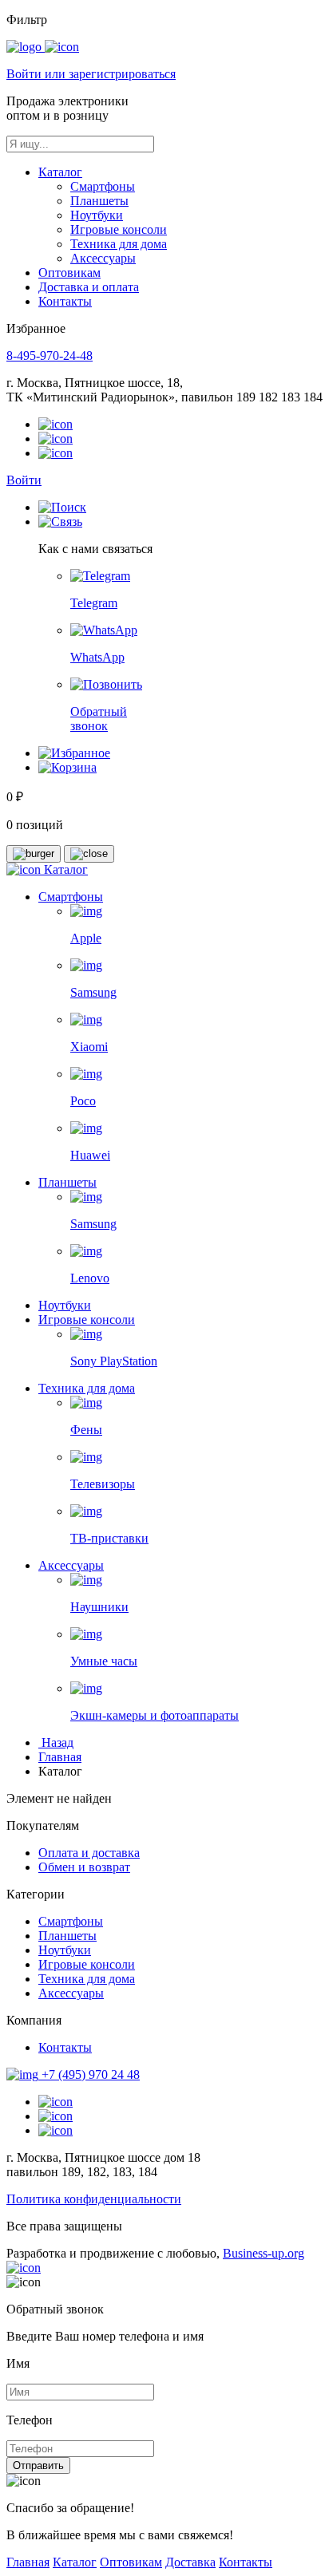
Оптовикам (69, 273)
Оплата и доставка (89, 1853)
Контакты (65, 301)
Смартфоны (103, 186)
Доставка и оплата (89, 287)
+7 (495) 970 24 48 (91, 2074)
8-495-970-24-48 (50, 356)
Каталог (60, 172)
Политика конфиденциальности (94, 2199)
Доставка (190, 2562)
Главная (60, 1757)
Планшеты (99, 201)
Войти (24, 480)
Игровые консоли (119, 229)
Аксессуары (103, 258)
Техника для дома (119, 244)
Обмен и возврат (84, 1867)
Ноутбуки (97, 215)
